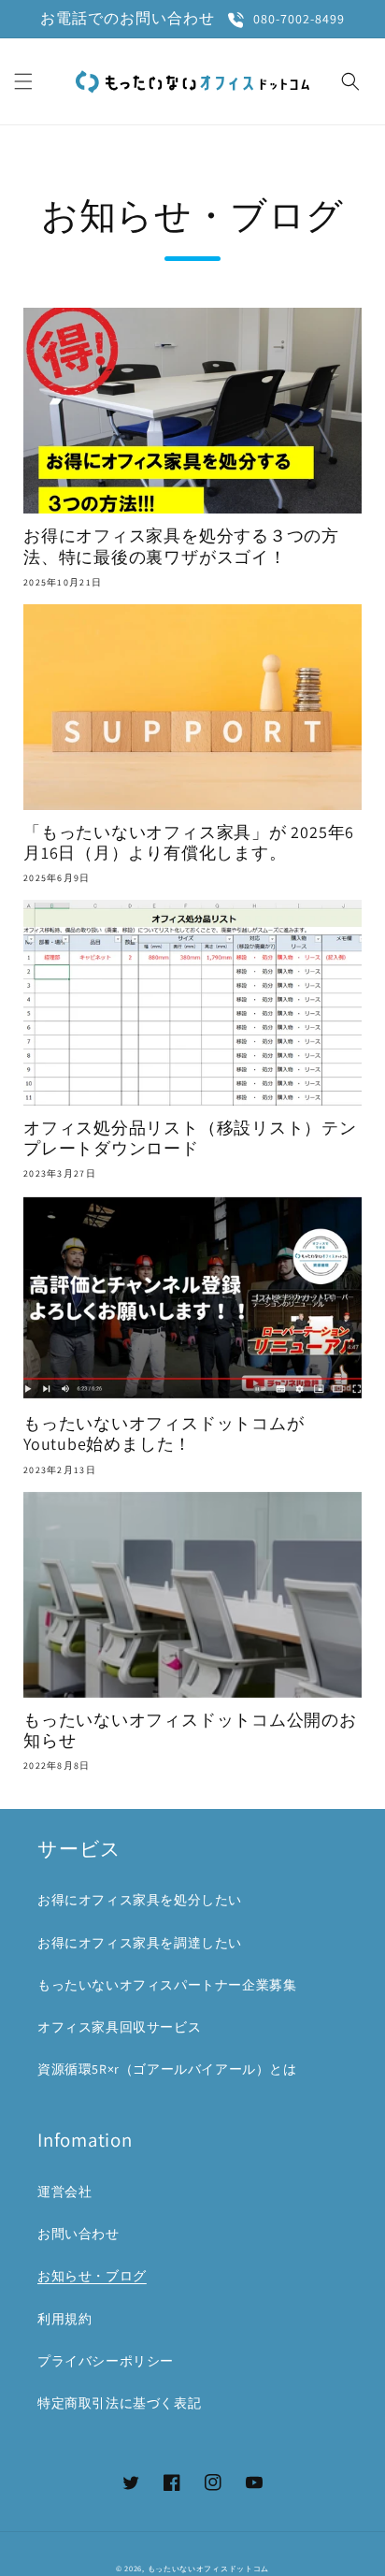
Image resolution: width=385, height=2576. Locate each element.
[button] (23, 81)
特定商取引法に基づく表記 (119, 2403)
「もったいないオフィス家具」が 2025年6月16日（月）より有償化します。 (189, 843)
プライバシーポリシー (106, 2361)
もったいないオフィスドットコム (209, 2568)
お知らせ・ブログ (92, 2276)
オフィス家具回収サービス (119, 2027)
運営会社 (64, 2192)
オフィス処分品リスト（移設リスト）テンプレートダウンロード (190, 1138)
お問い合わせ (78, 2234)
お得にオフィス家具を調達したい (140, 1943)
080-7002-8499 (299, 19)
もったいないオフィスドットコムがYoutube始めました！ (164, 1434)
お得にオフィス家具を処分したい (140, 1900)
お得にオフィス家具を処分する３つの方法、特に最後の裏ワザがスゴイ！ (181, 546)
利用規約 (64, 2319)
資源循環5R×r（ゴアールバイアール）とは (167, 2069)
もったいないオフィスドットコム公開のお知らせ (190, 1730)
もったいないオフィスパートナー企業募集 (167, 1985)
